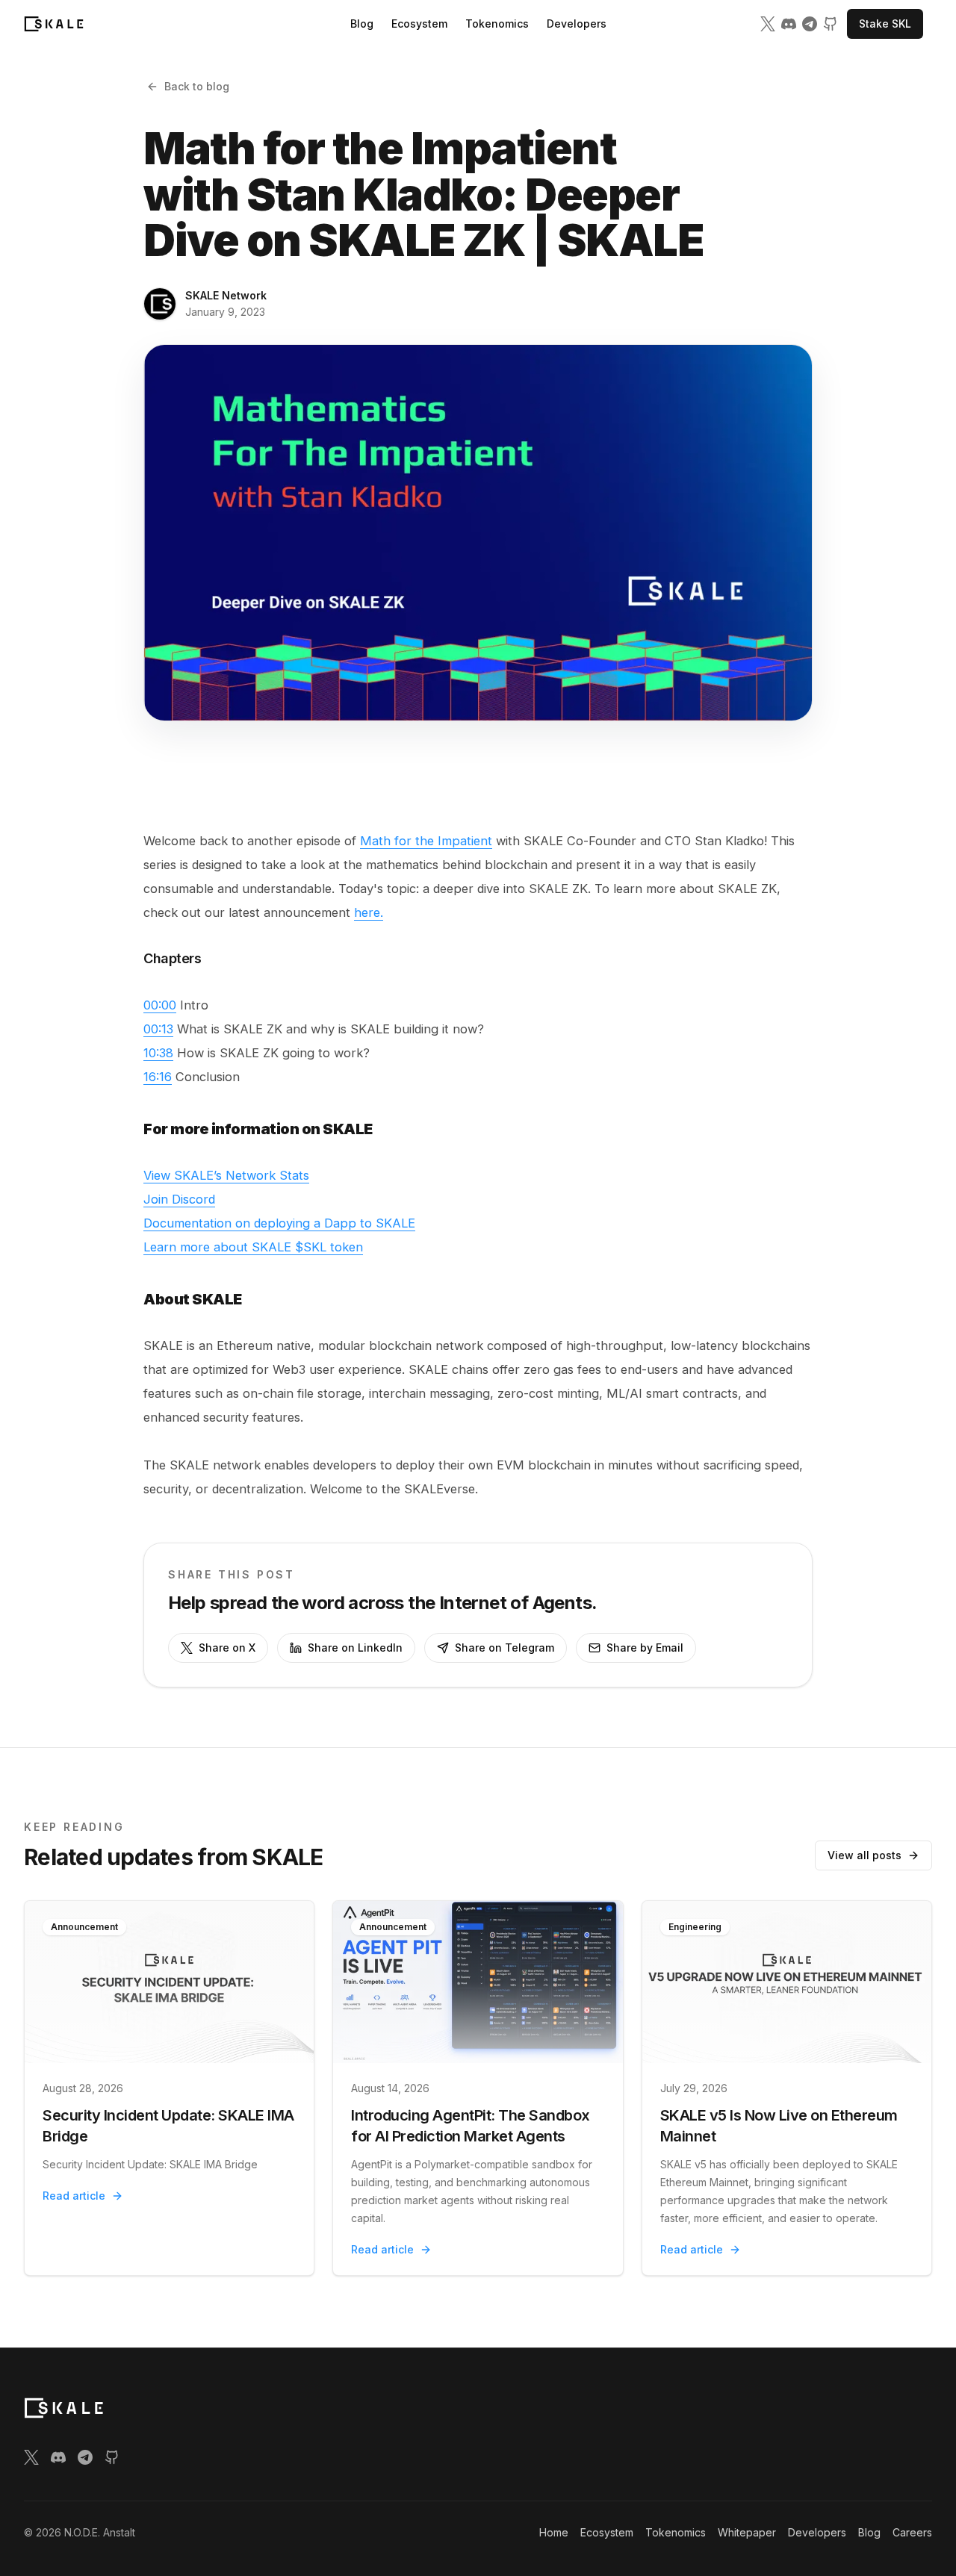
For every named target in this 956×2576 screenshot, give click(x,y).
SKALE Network (226, 295)
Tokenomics (497, 24)
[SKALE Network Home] (54, 24)
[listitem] (768, 24)
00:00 (160, 1005)
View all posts (865, 1855)
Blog (362, 24)
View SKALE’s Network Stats (226, 1175)
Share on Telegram (505, 1648)
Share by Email (645, 1648)
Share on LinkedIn (355, 1648)
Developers (577, 24)
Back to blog (197, 86)
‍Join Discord (179, 1199)
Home (554, 2532)
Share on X (227, 1648)
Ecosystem (419, 24)
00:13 (158, 1029)
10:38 (158, 1053)
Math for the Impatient (426, 841)
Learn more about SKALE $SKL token (253, 1247)
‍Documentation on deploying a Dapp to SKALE (279, 1223)
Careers (912, 2532)
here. (369, 912)
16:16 (158, 1077)
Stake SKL (885, 24)
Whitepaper (747, 2532)
